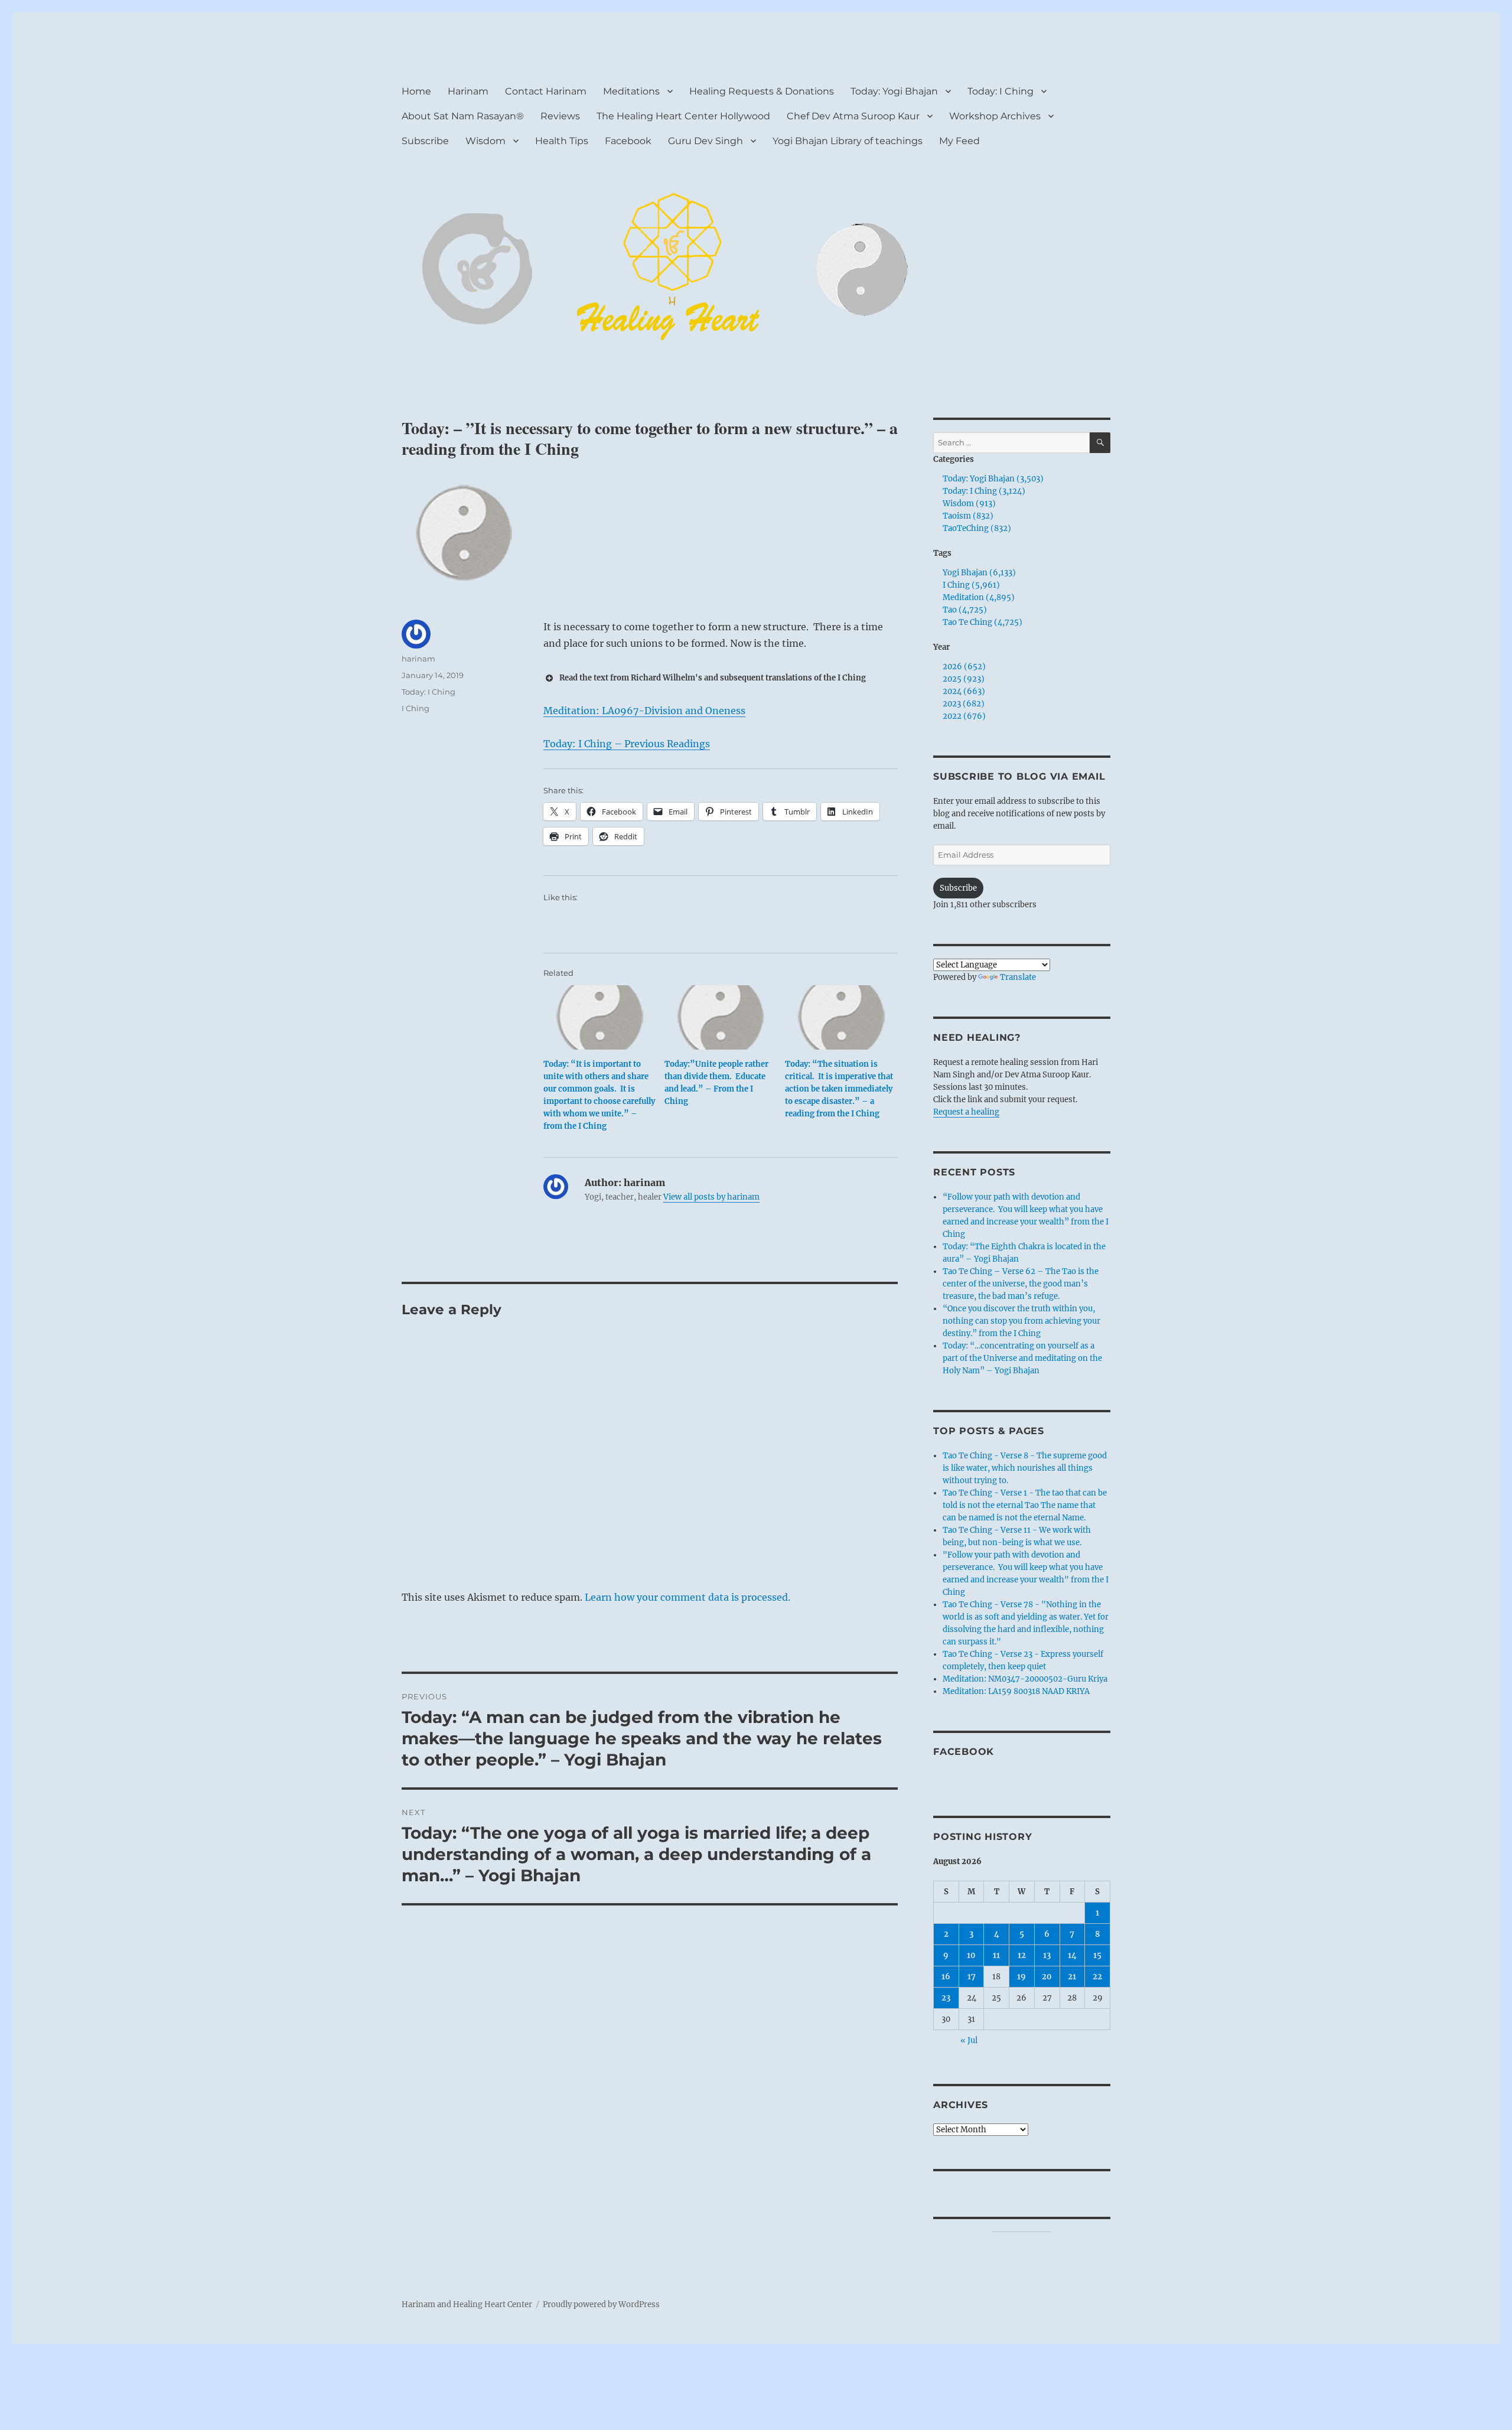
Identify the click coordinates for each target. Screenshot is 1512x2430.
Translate (1018, 977)
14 (1072, 1955)
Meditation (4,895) (979, 597)
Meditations (631, 91)
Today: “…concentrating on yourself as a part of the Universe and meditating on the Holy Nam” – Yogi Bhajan (1022, 1358)
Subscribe (425, 141)
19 (1021, 1977)
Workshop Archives (995, 116)
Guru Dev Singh (706, 141)
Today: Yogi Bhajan (894, 91)
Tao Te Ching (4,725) (983, 622)
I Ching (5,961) (971, 585)
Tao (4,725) (965, 610)
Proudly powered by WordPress (601, 2304)
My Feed (959, 141)
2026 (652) (964, 667)
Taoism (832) (968, 516)
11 (996, 1955)
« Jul (969, 2040)
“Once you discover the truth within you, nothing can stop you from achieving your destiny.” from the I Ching (1021, 1321)
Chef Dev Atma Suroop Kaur (853, 116)
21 (1072, 1977)
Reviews (560, 116)
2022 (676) (964, 716)
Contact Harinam (546, 91)
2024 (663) (964, 691)
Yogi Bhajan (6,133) (979, 573)
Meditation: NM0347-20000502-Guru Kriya (1025, 1679)
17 (972, 1977)
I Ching (416, 708)
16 (946, 1977)
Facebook (628, 141)
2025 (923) (964, 679)
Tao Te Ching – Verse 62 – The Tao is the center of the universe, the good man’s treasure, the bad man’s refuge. (1021, 1284)
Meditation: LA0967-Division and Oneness (644, 711)
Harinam (468, 91)
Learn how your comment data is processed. (687, 1597)
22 (1097, 1977)
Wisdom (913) (969, 504)
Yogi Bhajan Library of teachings (848, 141)
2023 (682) (964, 704)
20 (1047, 1977)
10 (971, 1955)
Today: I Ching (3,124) (984, 491)
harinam (418, 659)
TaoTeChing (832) (977, 528)
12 (1022, 1955)
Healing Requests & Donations (762, 91)
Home (416, 91)
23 (946, 1998)
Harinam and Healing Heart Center (467, 2304)
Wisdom (485, 141)
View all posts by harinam (711, 1197)
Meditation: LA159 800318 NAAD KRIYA (1016, 1691)
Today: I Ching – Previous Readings (627, 744)
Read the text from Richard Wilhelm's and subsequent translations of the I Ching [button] (713, 678)
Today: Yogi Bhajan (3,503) (993, 479)
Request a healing (966, 1112)
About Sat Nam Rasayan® (463, 116)
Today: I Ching (1001, 91)
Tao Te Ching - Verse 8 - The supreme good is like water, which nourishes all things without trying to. (1025, 1468)
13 (1047, 1955)
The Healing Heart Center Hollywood (683, 116)
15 (1097, 1955)
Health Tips (562, 141)
